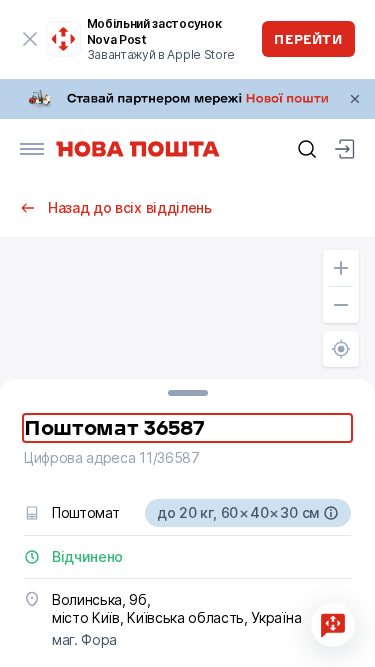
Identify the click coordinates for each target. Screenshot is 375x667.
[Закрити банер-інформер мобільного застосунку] (30, 39)
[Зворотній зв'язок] (333, 625)
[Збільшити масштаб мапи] (341, 268)
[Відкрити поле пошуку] (307, 149)
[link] (187, 99)
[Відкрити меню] (32, 149)
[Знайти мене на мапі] (341, 349)
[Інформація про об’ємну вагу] (331, 513)
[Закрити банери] (355, 99)
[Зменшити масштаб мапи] (341, 305)
